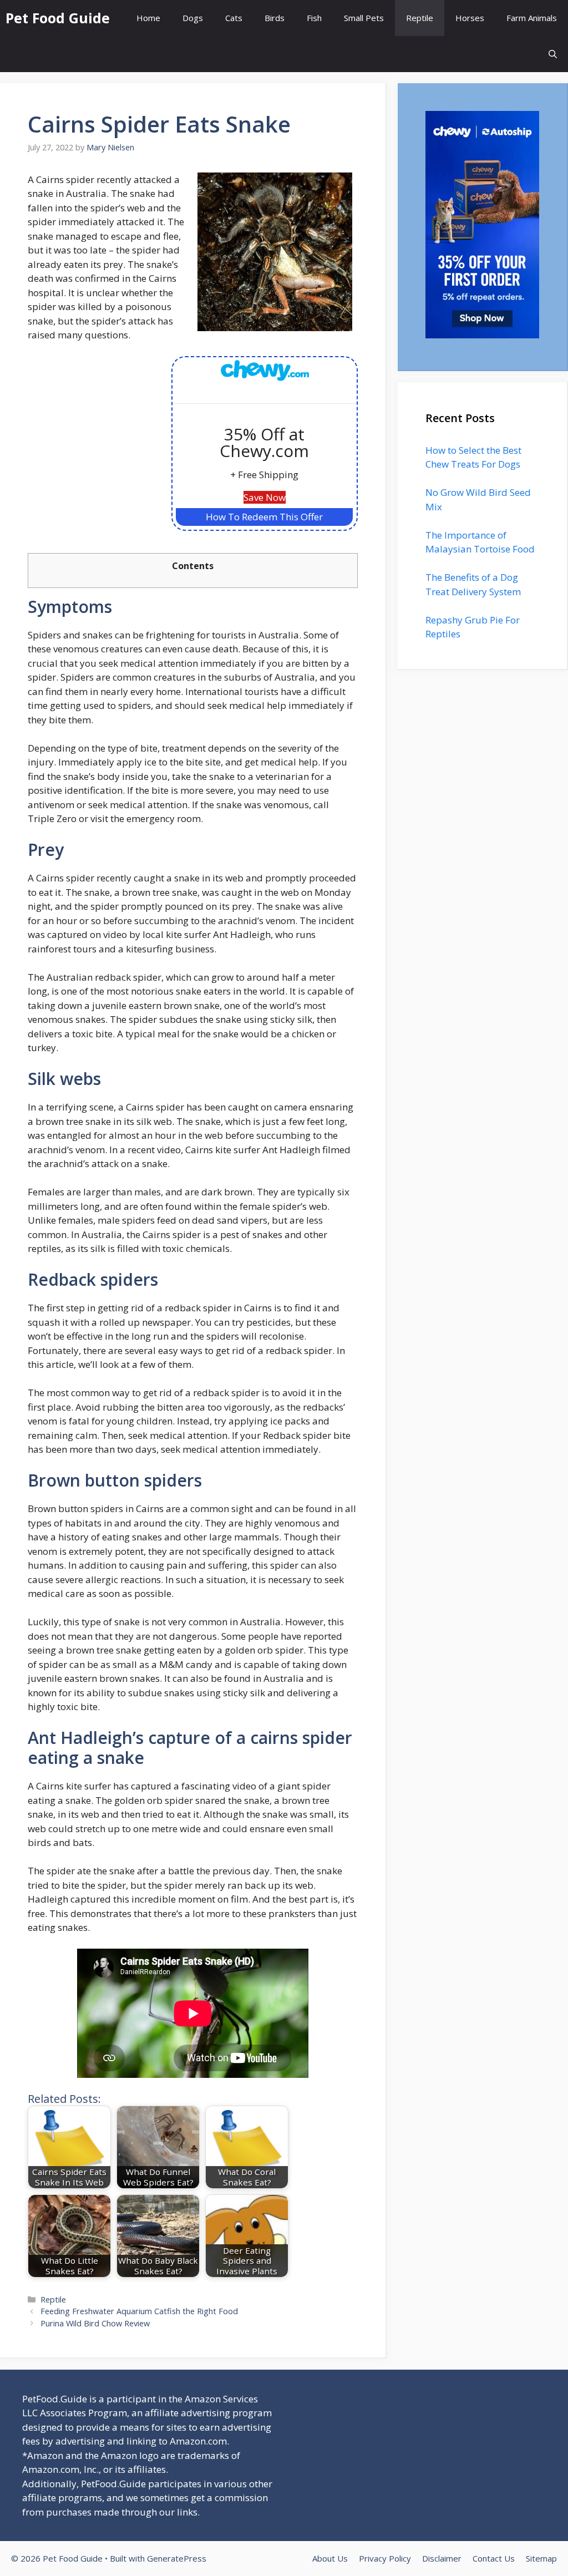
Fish (314, 18)
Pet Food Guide (58, 18)
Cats (234, 18)
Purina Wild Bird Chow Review (95, 2323)
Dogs (193, 18)
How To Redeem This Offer (264, 517)
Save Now (265, 497)
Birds (275, 18)
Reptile (420, 18)
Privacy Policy (385, 2558)
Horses (470, 18)
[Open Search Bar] (553, 54)
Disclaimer (442, 2558)
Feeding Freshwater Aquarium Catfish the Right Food (139, 2311)
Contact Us (494, 2558)
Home (148, 18)
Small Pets (364, 18)
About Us (330, 2558)
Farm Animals (532, 18)
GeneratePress (177, 2558)
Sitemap (541, 2558)
